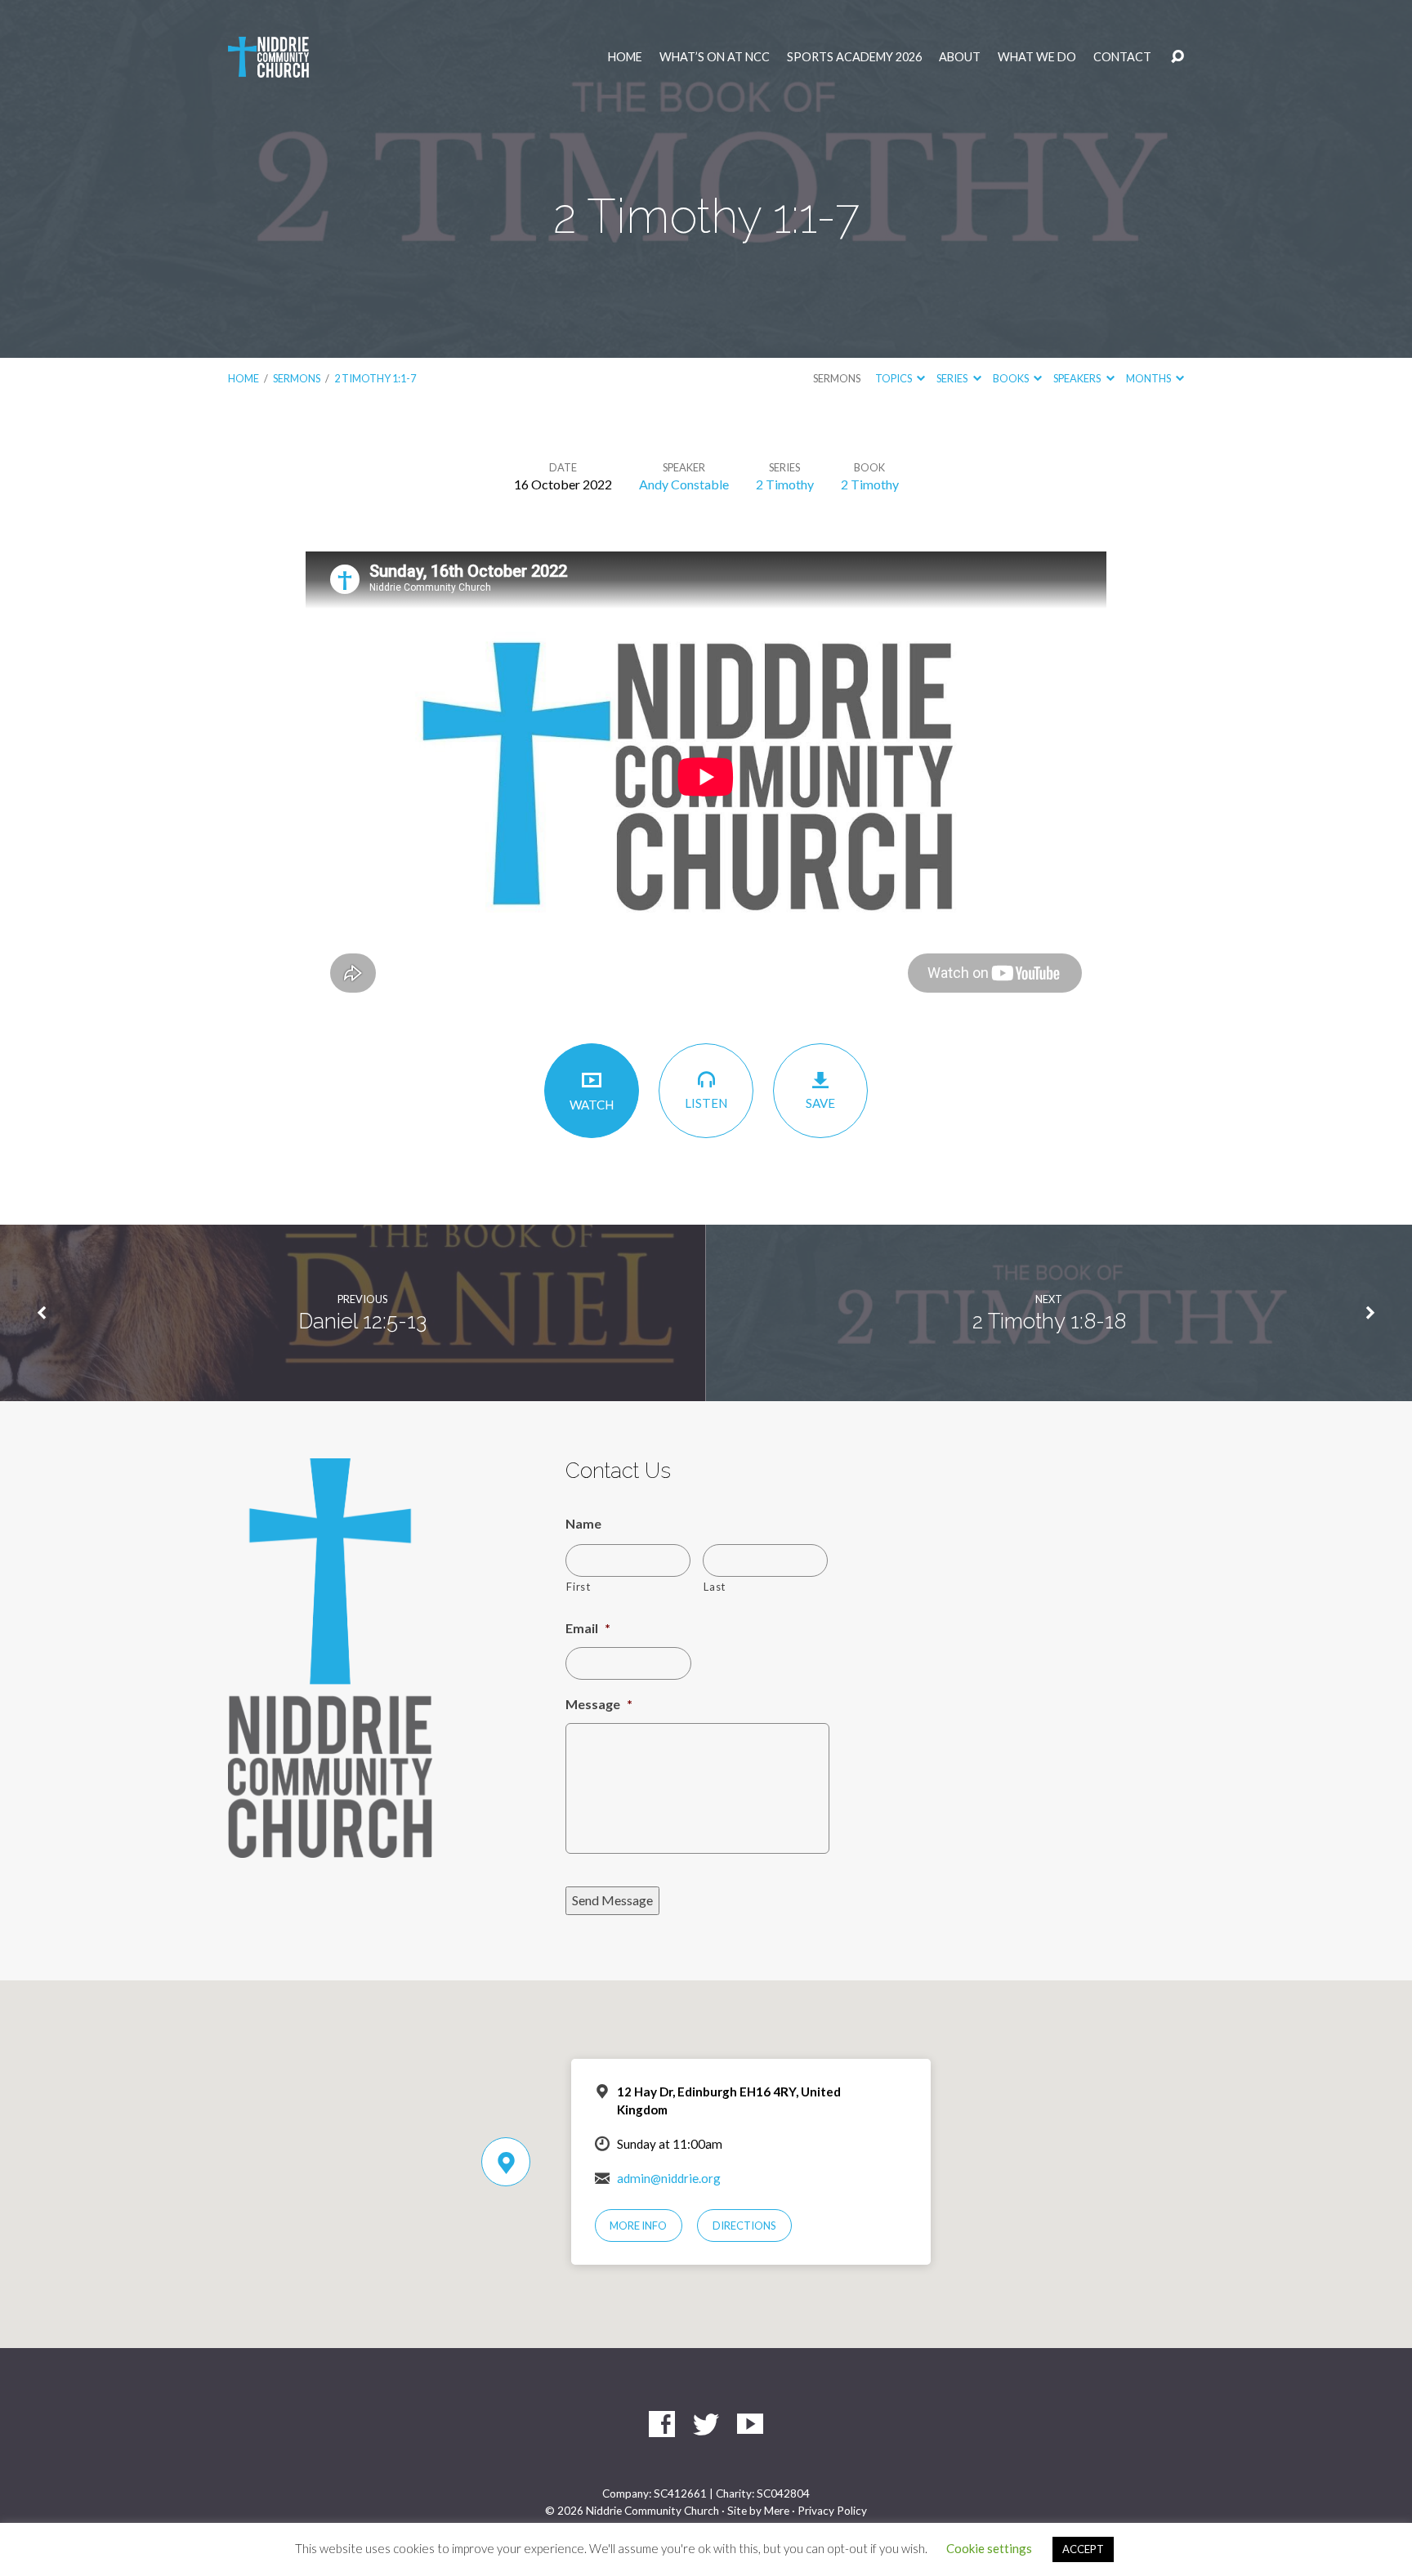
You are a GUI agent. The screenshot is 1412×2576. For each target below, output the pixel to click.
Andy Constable (684, 484)
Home (625, 57)
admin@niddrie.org (669, 2178)
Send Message (612, 1900)
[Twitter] (706, 2424)
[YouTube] (750, 2424)
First (578, 1587)
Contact (1122, 57)
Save (820, 1103)
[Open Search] (1177, 57)
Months (1149, 378)
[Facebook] (662, 2424)
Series (953, 378)
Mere (777, 2511)
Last (715, 1587)
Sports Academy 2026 (854, 57)
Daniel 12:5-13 (362, 1321)
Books (1012, 378)
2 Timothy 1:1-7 (375, 378)
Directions (744, 2226)
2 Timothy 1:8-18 (1049, 1321)
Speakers (1078, 378)
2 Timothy (785, 484)
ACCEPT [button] (1083, 2549)
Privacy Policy (832, 2511)
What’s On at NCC (715, 57)
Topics (894, 378)
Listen (706, 1103)
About (960, 57)
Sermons (297, 378)
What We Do (1037, 57)
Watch (592, 1105)
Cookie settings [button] (989, 2548)
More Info (638, 2226)
